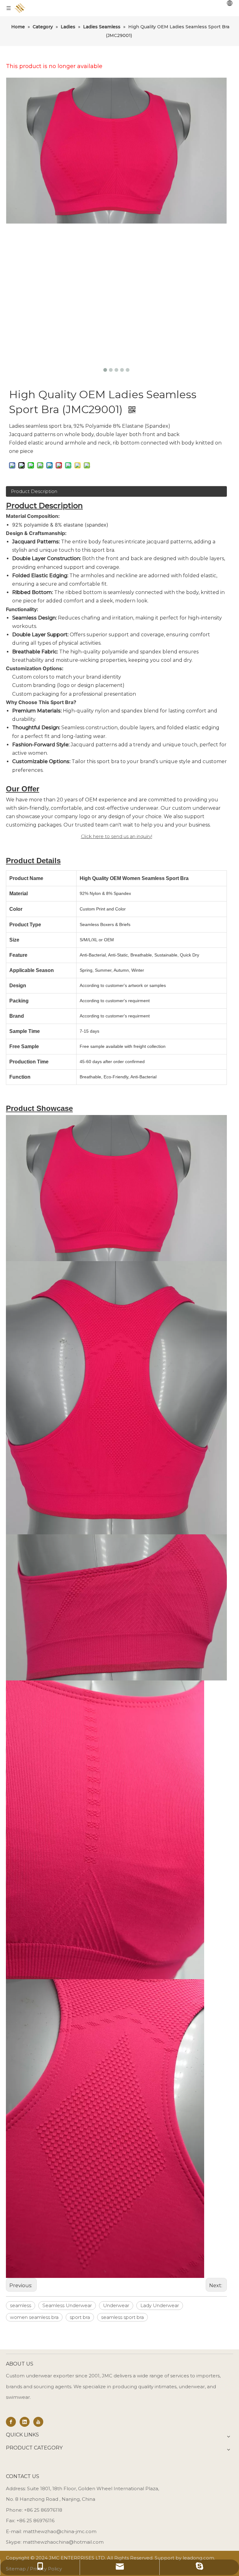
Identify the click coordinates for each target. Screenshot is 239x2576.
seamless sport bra (122, 2317)
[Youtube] (38, 2422)
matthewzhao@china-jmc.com (60, 2531)
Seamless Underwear (67, 2305)
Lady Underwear (160, 2305)
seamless (21, 2305)
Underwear (116, 2305)
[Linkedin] (25, 2422)
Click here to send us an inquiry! (117, 836)
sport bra (80, 2317)
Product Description (34, 491)
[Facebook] (11, 2422)
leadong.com (198, 2558)
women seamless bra (34, 2317)
